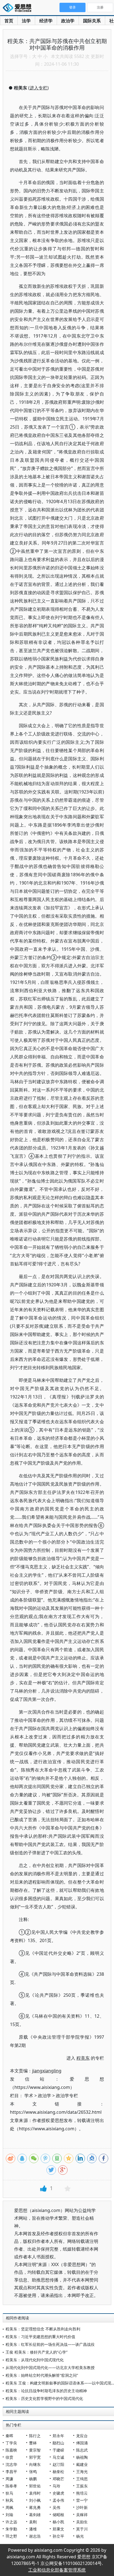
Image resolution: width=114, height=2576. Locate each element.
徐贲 (9, 2457)
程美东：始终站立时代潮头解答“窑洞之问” (42, 2375)
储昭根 (58, 2515)
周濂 (9, 2479)
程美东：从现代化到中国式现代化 (35, 2360)
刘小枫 (35, 2500)
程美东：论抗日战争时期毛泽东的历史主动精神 (46, 2391)
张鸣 (33, 2472)
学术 (29, 2096)
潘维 (33, 2529)
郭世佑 (35, 2486)
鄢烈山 (58, 2443)
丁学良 (11, 2443)
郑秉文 (58, 2529)
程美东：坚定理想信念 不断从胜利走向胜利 (43, 2329)
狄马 (9, 2493)
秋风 (9, 2500)
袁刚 (33, 2522)
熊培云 (82, 2493)
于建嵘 (58, 2450)
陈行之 (35, 2436)
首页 (9, 21)
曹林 (33, 2443)
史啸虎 (58, 2493)
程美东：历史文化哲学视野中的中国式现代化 (44, 2398)
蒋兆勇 (35, 2507)
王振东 (82, 2486)
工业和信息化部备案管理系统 (57, 2570)
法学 (26, 21)
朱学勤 (11, 2529)
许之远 (11, 2522)
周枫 (9, 2507)
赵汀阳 (58, 2464)
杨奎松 (58, 2472)
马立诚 (58, 2457)
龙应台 (82, 2436)
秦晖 (9, 2436)
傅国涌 (82, 2443)
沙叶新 (82, 2507)
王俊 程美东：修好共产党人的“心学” (37, 2352)
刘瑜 (9, 2515)
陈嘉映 (11, 2450)
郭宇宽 (35, 2457)
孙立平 (58, 2536)
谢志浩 (35, 2536)
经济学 (46, 21)
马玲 (56, 2486)
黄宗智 (35, 2450)
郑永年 (58, 2436)
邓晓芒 (58, 2479)
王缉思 (82, 2479)
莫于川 (82, 2529)
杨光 (80, 2536)
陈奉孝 (11, 2486)
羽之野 (11, 2536)
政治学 (68, 21)
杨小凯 (58, 2522)
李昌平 (11, 2472)
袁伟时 (35, 2493)
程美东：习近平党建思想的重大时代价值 (40, 2337)
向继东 (35, 2464)
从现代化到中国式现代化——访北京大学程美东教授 (50, 2367)
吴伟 (56, 2507)
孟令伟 (58, 2500)
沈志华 (11, 2464)
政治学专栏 (67, 2096)
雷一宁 (82, 2500)
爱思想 (19, 8)
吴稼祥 (82, 2515)
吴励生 (82, 2522)
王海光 (82, 2472)
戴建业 (82, 2464)
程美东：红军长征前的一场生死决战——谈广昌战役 (50, 2344)
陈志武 (82, 2450)
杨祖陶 (82, 2457)
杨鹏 (33, 2479)
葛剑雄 (35, 2515)
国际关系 (92, 21)
